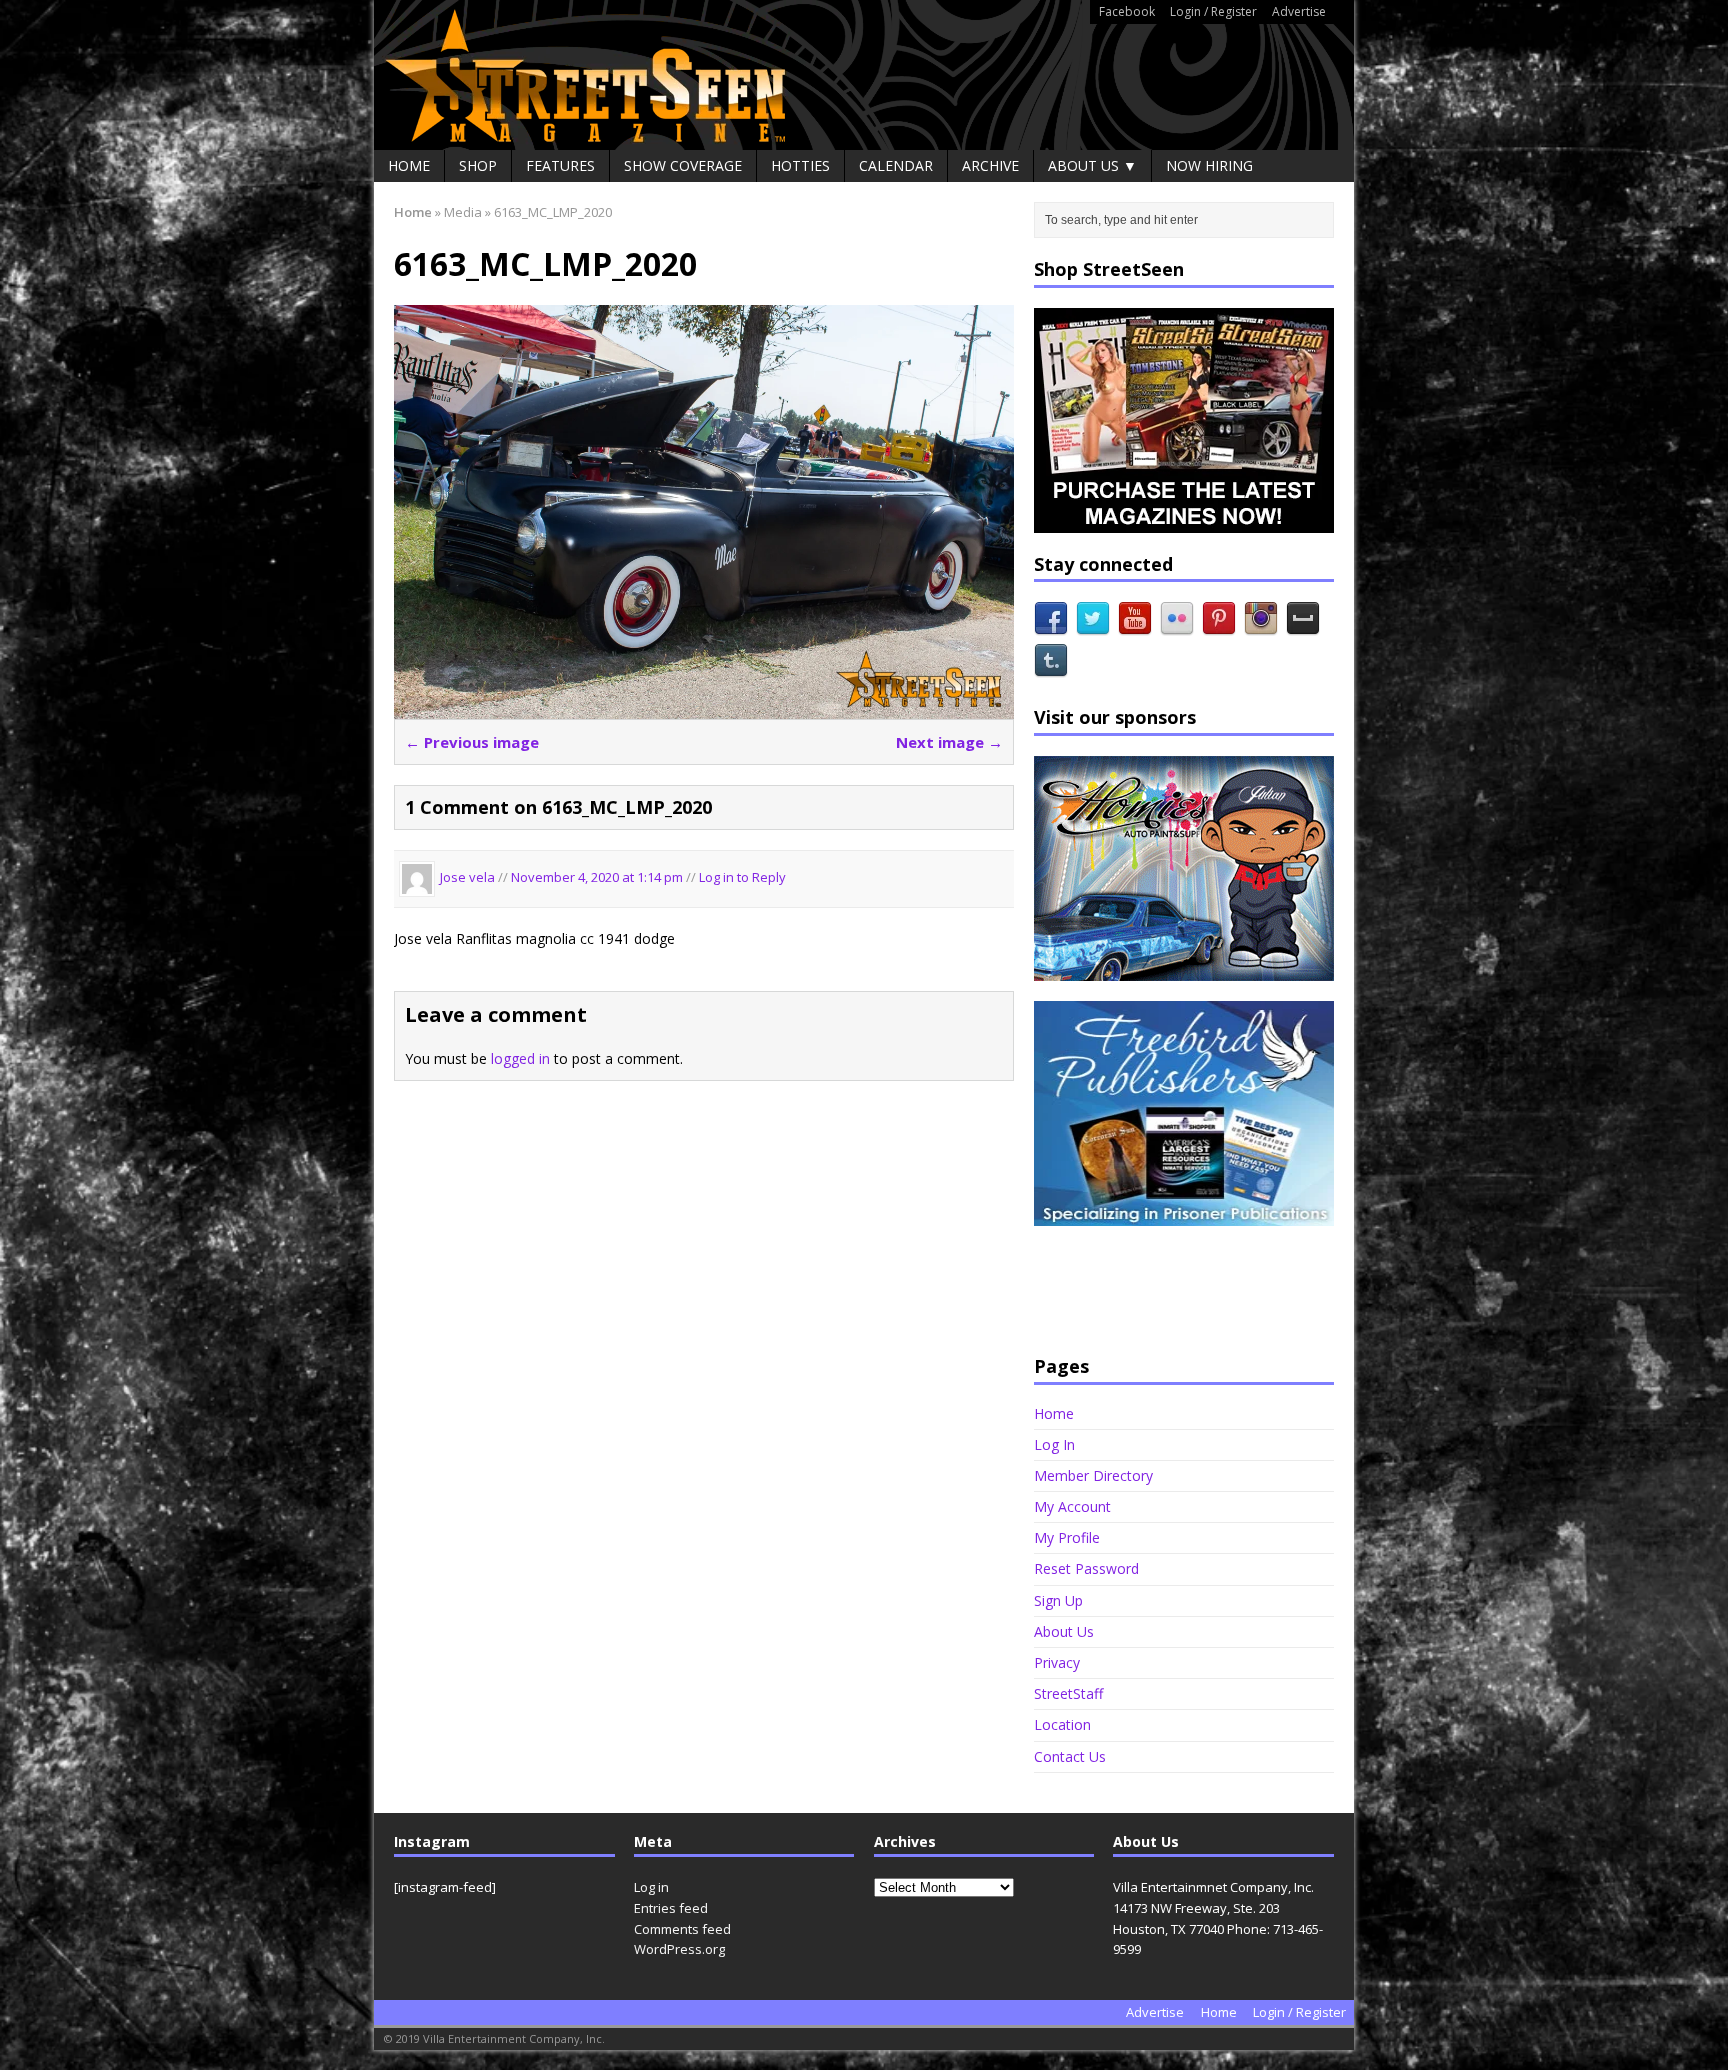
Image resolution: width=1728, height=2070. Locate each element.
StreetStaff (1068, 1693)
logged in (520, 1058)
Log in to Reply (742, 878)
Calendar (896, 165)
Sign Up (1058, 1600)
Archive (990, 165)
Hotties (800, 165)
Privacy (1057, 1662)
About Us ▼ (1092, 165)
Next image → (949, 742)
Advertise (1299, 11)
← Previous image (472, 742)
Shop (478, 165)
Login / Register (1213, 11)
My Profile (1067, 1537)
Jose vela (467, 878)
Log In (1054, 1444)
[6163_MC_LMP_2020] (704, 706)
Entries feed (671, 1908)
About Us (1064, 1631)
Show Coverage (683, 165)
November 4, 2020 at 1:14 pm (598, 878)
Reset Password (1086, 1568)
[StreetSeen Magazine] (864, 75)
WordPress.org (679, 1949)
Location (1062, 1724)
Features (560, 165)
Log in (651, 1887)
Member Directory (1093, 1475)
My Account (1072, 1506)
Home (409, 165)
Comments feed (682, 1929)
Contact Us (1070, 1756)
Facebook (1127, 11)
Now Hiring (1209, 165)
